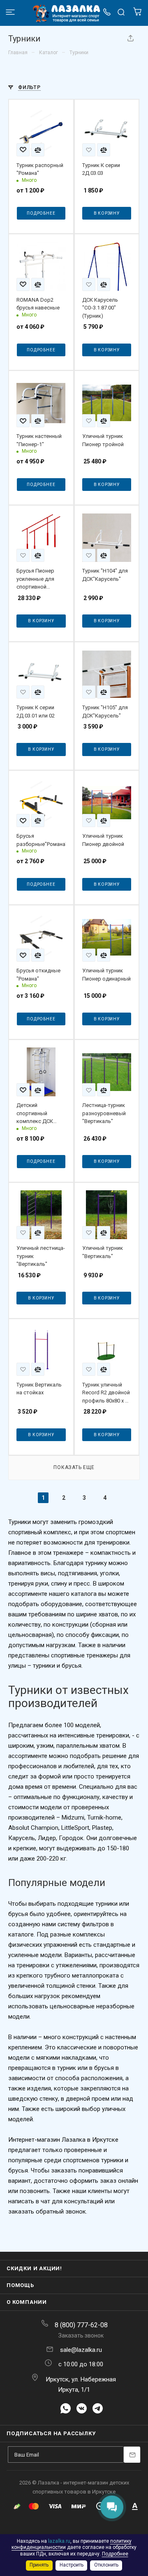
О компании (27, 2302)
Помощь (20, 2285)
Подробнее (41, 213)
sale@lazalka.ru (81, 2350)
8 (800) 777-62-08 (81, 2325)
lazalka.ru (59, 2541)
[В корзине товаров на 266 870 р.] (137, 14)
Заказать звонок (81, 2335)
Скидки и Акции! (34, 2268)
